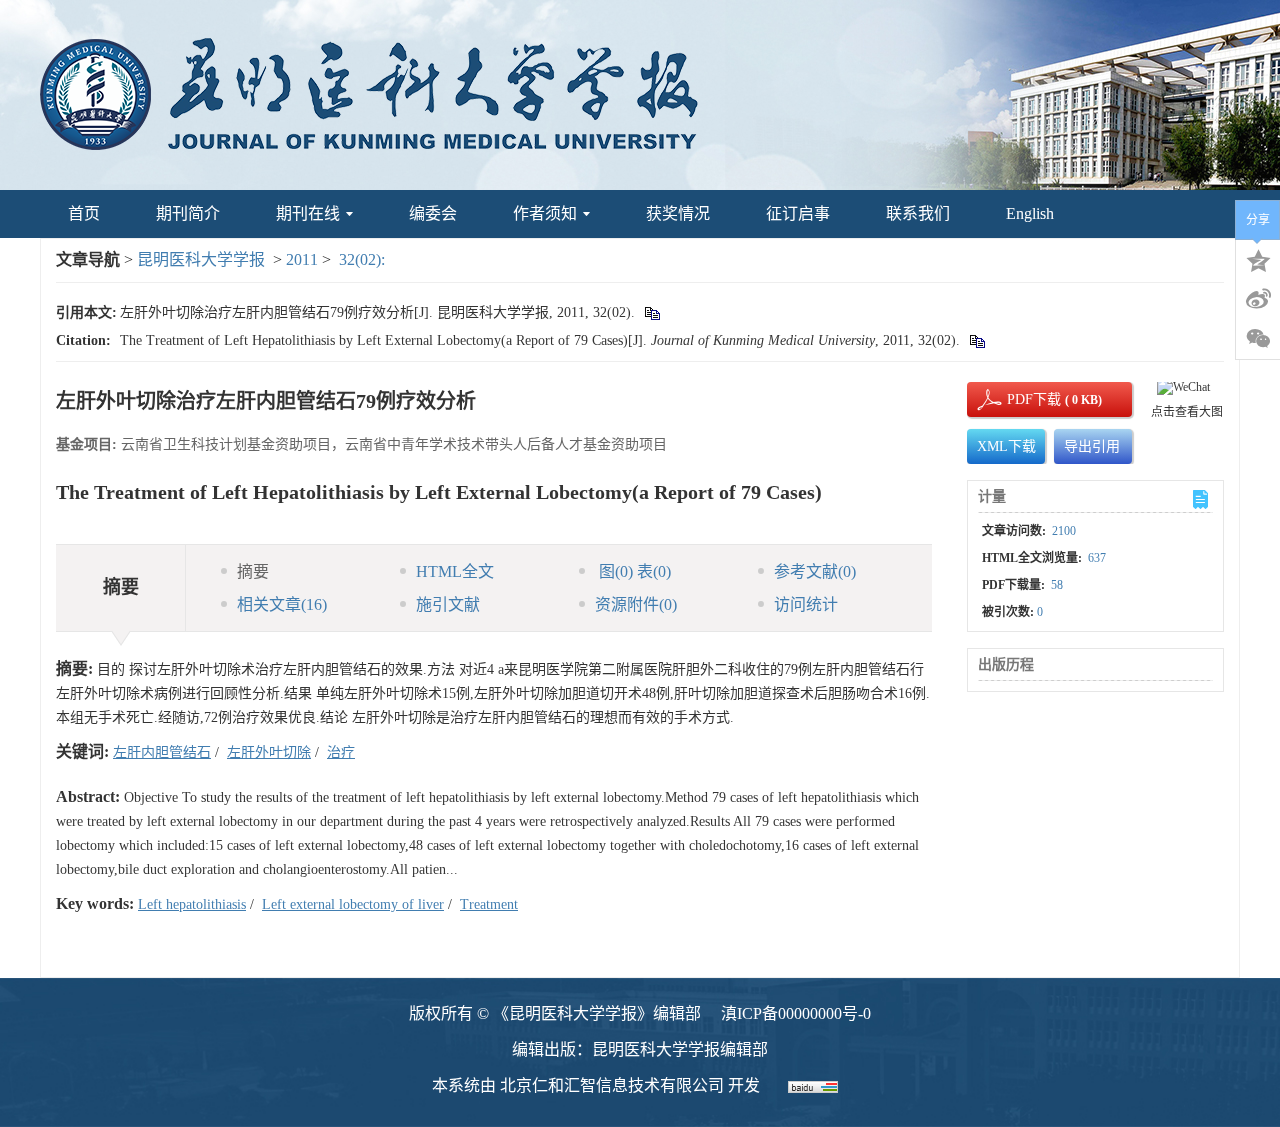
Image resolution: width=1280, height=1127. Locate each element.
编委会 (433, 213)
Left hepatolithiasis (192, 904)
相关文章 (282, 604)
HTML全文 (455, 571)
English (1030, 213)
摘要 (253, 571)
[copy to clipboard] (976, 340)
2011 (302, 259)
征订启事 (798, 213)
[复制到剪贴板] (651, 312)
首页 (84, 213)
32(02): (364, 259)
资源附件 (636, 604)
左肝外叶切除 (269, 752)
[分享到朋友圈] (1258, 339)
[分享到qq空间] (1258, 259)
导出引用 (1092, 446)
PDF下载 (1017, 399)
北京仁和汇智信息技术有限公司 (612, 1085)
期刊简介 (188, 213)
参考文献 (815, 571)
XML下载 (1006, 446)
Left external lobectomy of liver (353, 904)
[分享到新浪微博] (1258, 299)
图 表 (633, 571)
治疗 (341, 752)
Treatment (489, 904)
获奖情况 (678, 213)
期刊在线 (308, 213)
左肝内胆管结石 (162, 752)
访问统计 (806, 604)
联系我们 (918, 213)
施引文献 (448, 604)
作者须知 (545, 213)
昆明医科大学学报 (201, 259)
